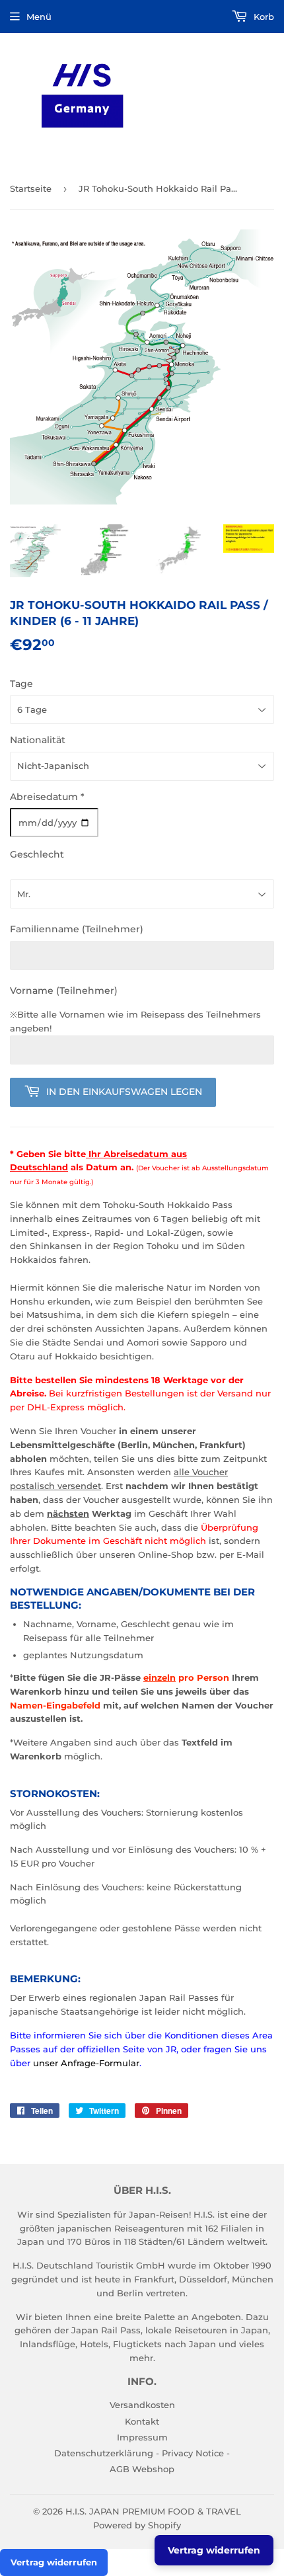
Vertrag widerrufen (54, 2562)
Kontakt (142, 2421)
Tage (21, 684)
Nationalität (38, 740)
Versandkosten (142, 2405)
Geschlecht (37, 854)
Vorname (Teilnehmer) (64, 990)
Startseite (31, 188)
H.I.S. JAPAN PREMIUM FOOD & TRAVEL (153, 2511)
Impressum (142, 2437)
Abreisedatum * (47, 797)
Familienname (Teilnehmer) (77, 929)
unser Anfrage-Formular (86, 2063)
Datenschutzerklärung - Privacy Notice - (142, 2453)
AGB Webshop (142, 2469)
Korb (263, 17)
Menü (39, 17)
